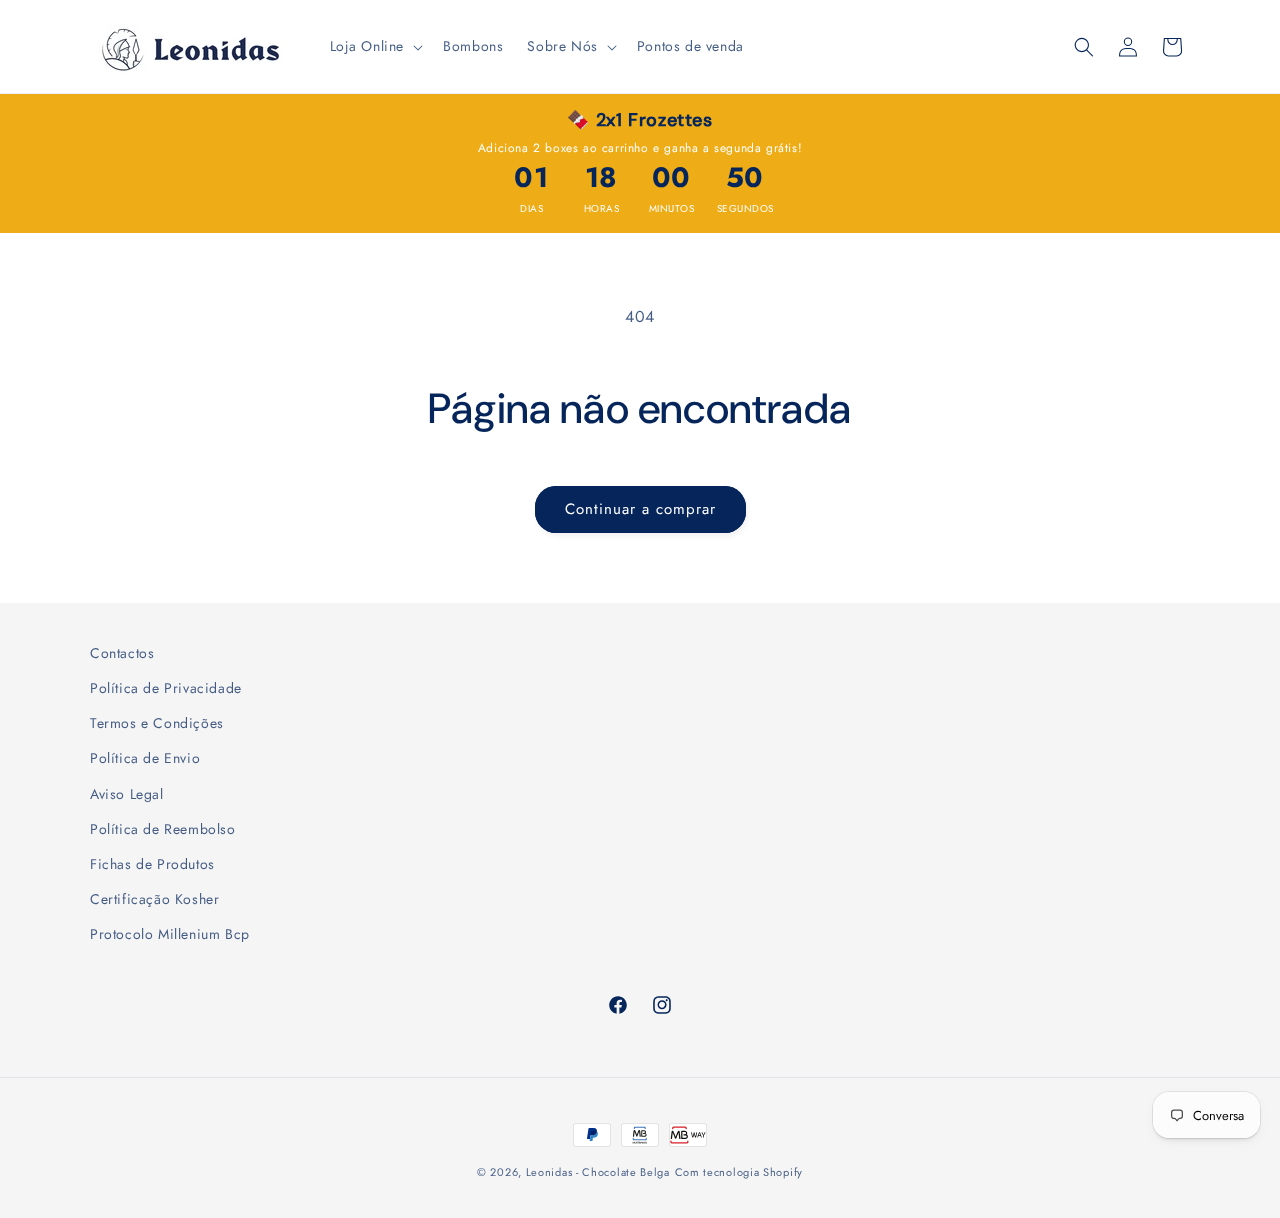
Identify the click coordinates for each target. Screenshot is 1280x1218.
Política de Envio (145, 758)
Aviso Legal (127, 794)
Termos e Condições (157, 723)
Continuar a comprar (640, 509)
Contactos (122, 653)
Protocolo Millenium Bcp (170, 934)
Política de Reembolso (163, 829)
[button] (375, 46)
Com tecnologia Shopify (739, 1172)
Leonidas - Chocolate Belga (598, 1172)
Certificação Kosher (154, 899)
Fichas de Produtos (152, 864)
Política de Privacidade (166, 688)
